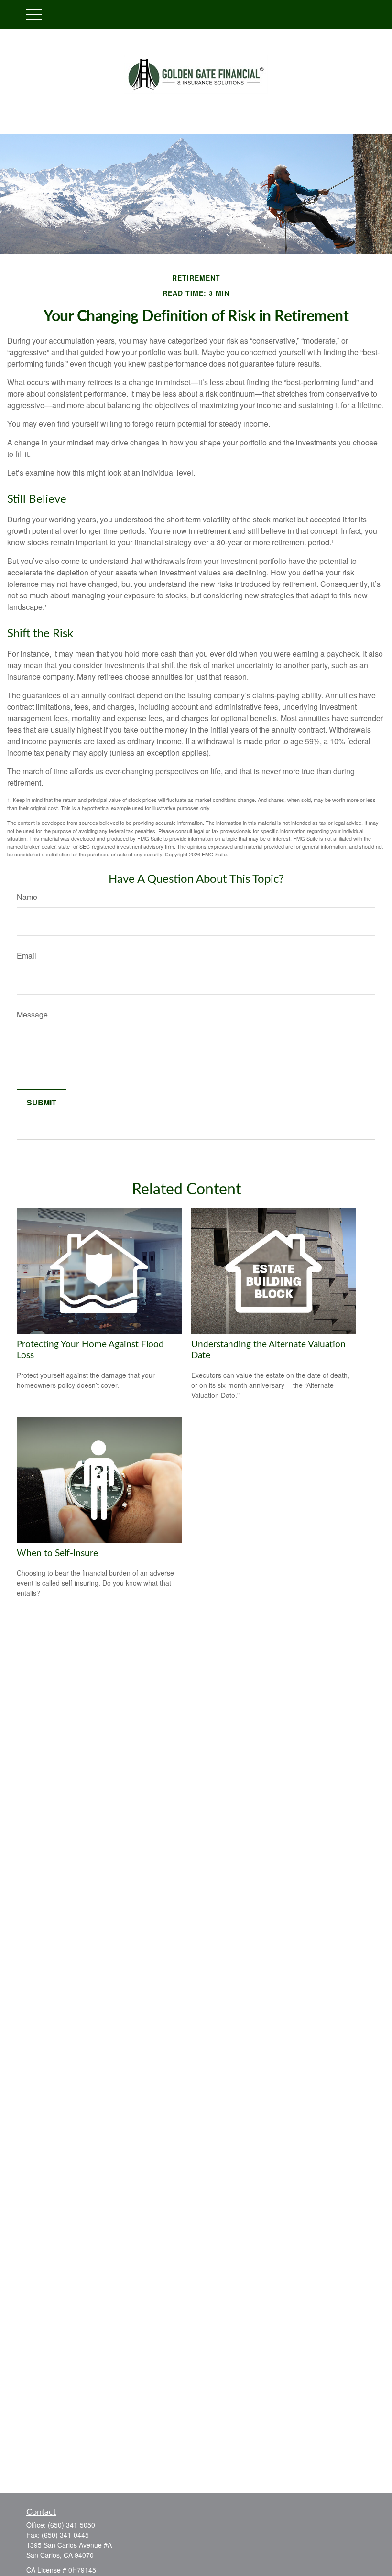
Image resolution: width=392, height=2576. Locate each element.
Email (27, 956)
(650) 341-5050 (71, 2525)
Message (32, 1014)
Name (27, 897)
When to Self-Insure (57, 1553)
